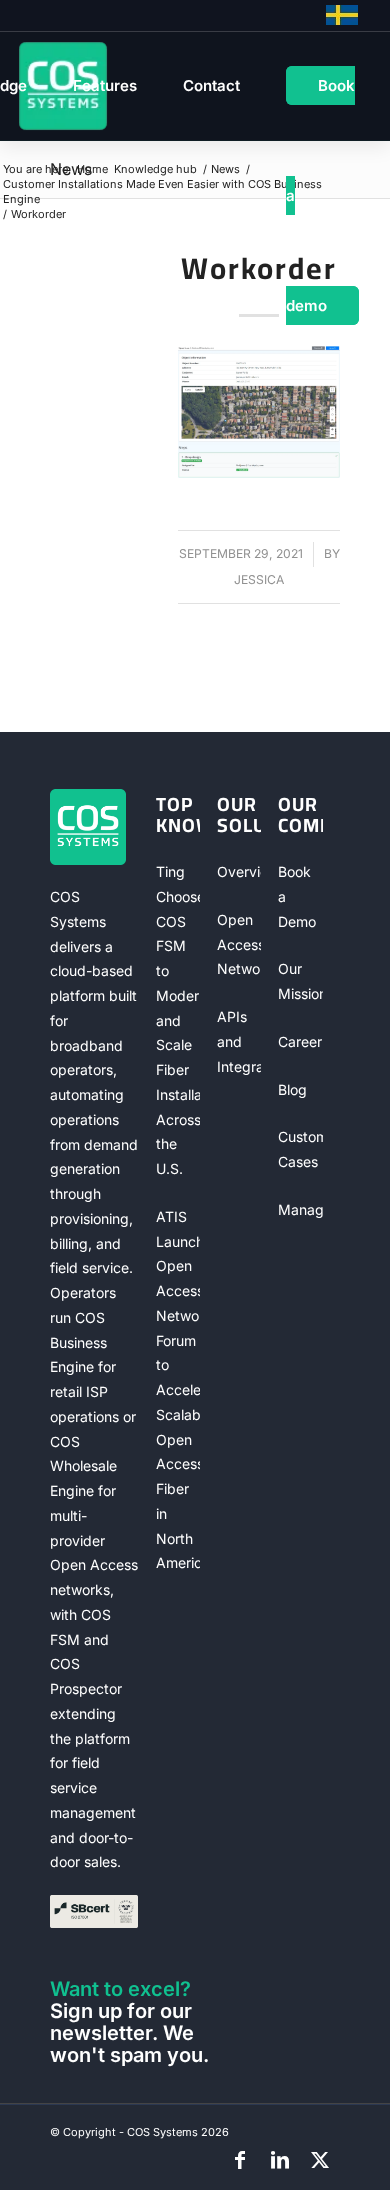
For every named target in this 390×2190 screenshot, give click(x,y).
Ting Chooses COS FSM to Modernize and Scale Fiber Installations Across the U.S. (178, 1020)
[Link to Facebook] (240, 2160)
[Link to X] (320, 2160)
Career (300, 1041)
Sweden (342, 15)
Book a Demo (297, 896)
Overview (239, 871)
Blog (292, 1089)
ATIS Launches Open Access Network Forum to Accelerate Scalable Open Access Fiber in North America (178, 1390)
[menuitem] (105, 86)
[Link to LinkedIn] (280, 2160)
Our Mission (300, 981)
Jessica (259, 579)
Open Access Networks (239, 944)
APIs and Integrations (239, 1041)
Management (300, 1209)
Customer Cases (300, 1149)
